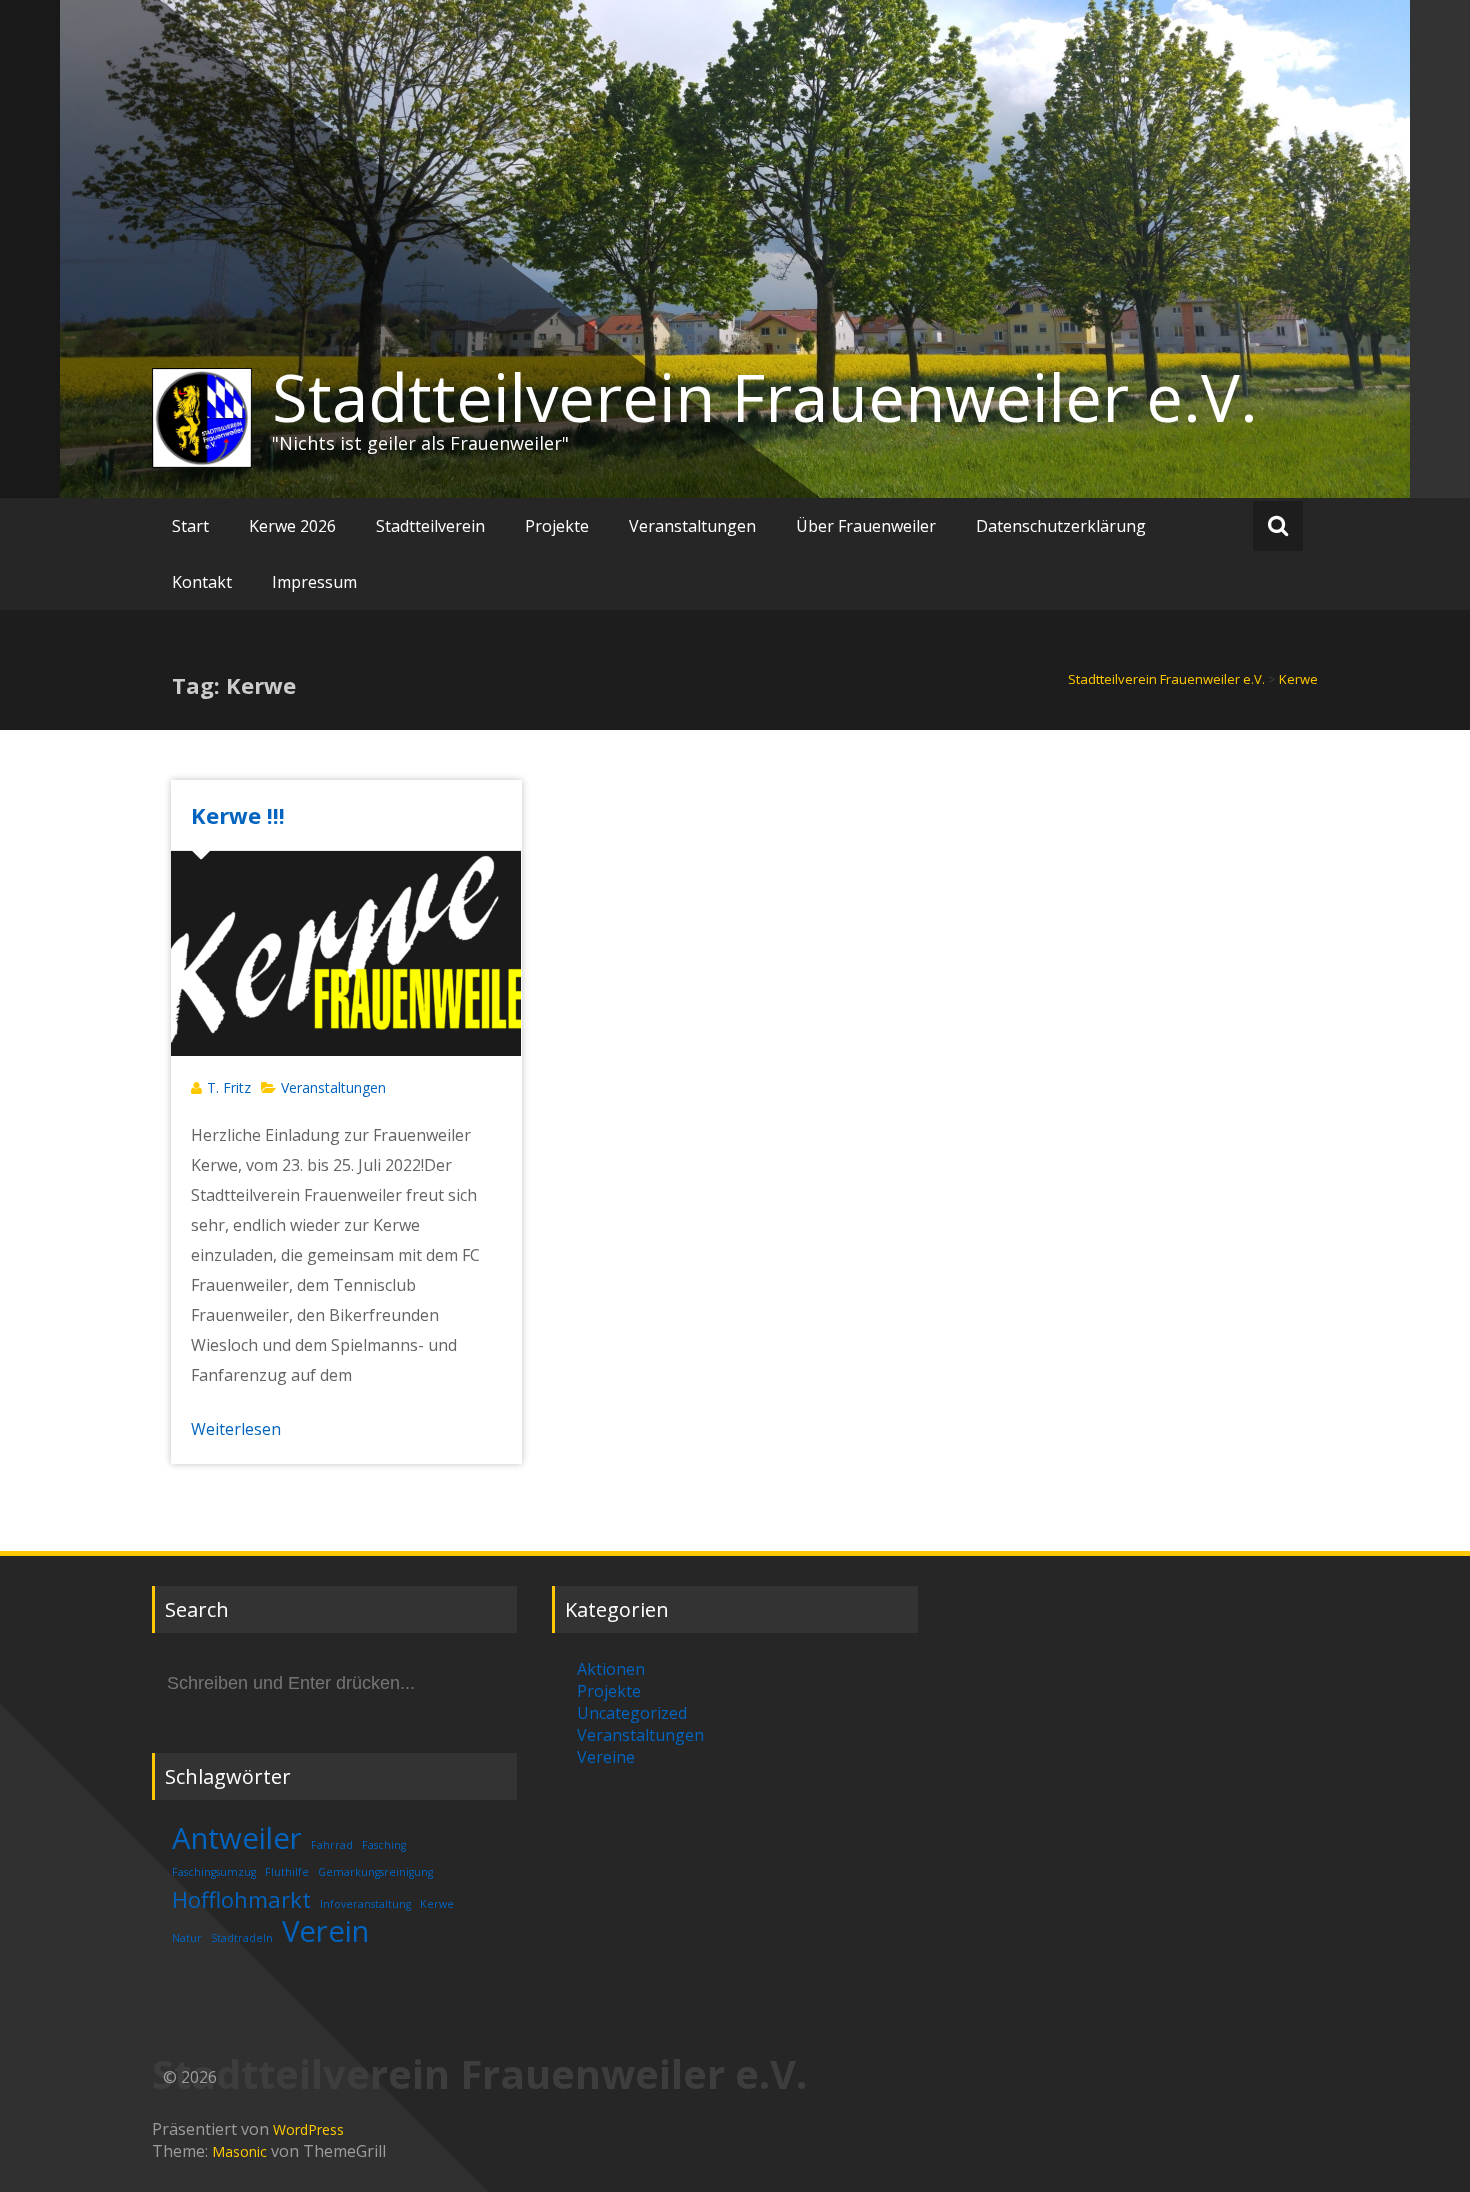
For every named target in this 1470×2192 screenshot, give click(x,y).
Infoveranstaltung (365, 1904)
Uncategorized (632, 1713)
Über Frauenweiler (866, 526)
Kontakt (202, 582)
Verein (325, 1931)
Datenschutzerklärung (1061, 526)
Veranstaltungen (692, 526)
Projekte (557, 526)
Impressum (314, 582)
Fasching (384, 1845)
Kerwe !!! (238, 815)
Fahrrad (332, 1845)
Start (190, 526)
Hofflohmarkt (241, 1899)
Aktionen (611, 1669)
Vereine (606, 1757)
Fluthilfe (287, 1872)
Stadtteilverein (430, 526)
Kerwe (437, 1904)
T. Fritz (229, 1087)
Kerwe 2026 (292, 526)
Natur (187, 1938)
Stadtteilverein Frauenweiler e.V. (765, 397)
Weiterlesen (236, 1429)
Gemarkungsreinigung (375, 1872)
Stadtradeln (242, 1938)
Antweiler (237, 1838)
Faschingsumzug (214, 1872)
